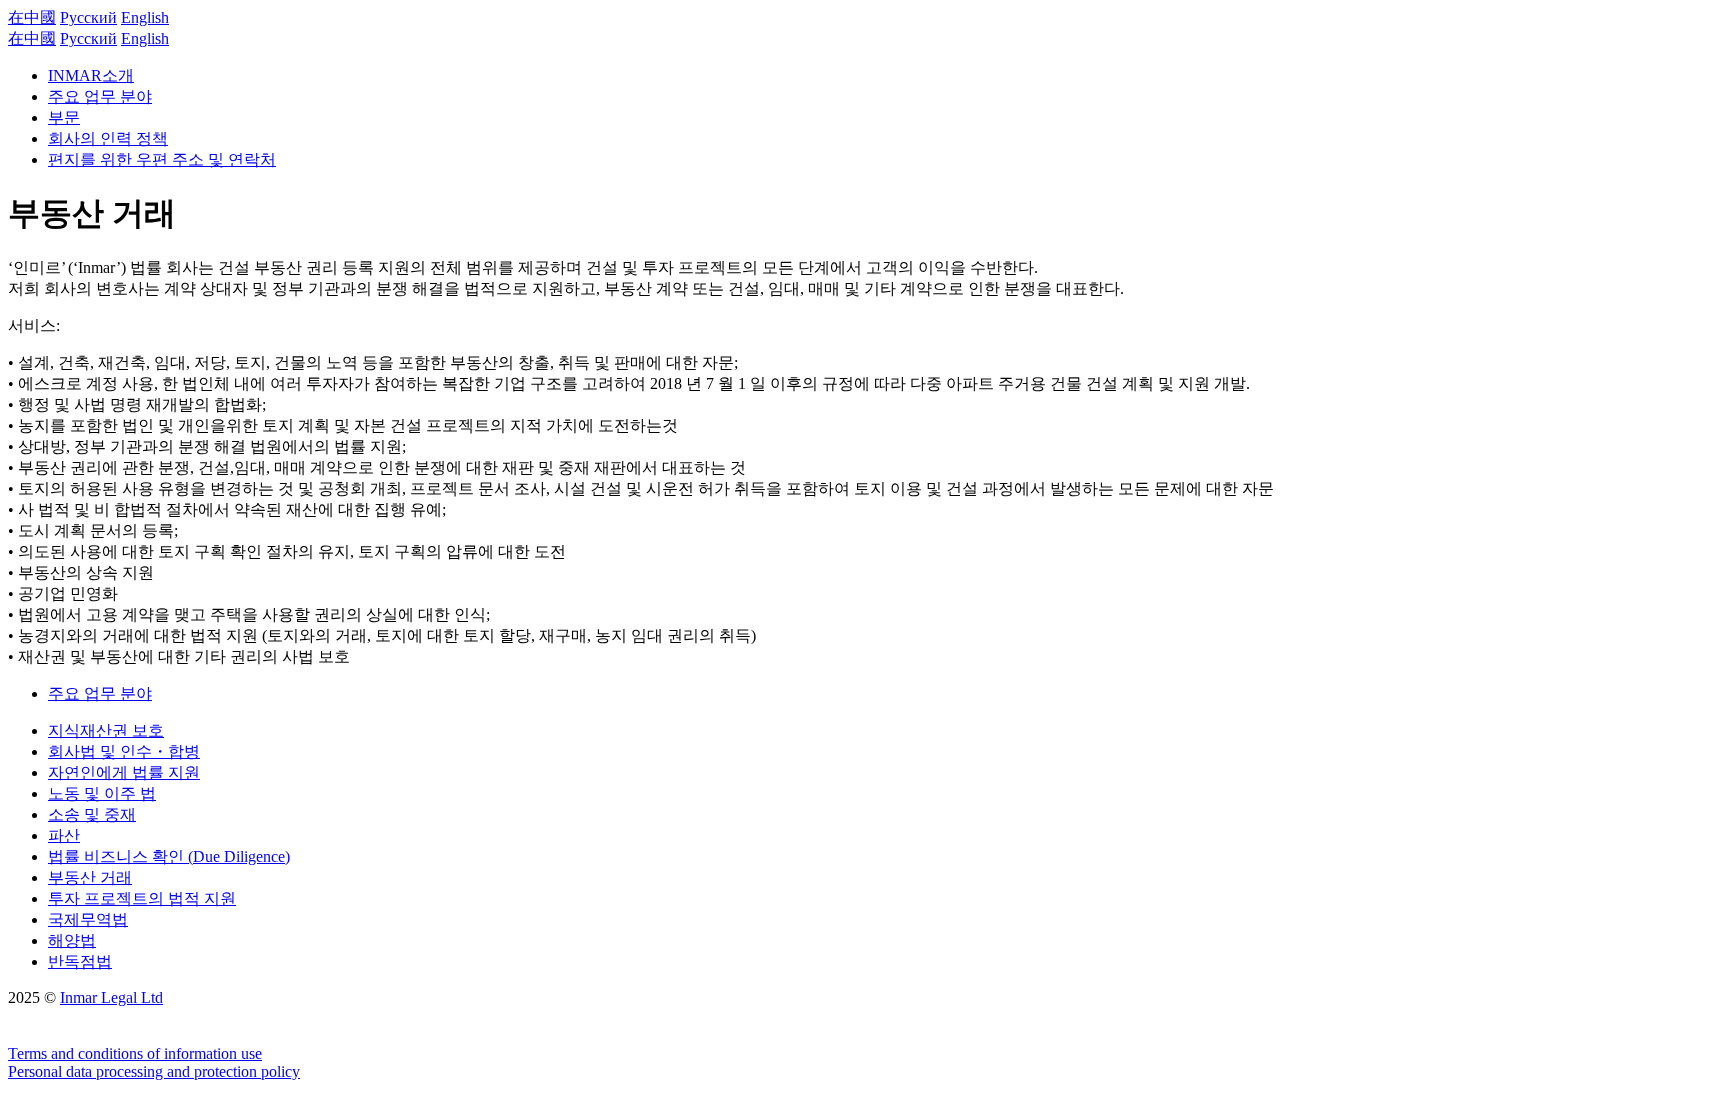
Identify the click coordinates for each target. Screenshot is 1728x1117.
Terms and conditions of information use (135, 1053)
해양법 (72, 940)
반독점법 (80, 961)
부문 (64, 117)
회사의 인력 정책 (108, 138)
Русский (88, 17)
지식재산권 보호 (106, 730)
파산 (64, 835)
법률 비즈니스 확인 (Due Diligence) (169, 856)
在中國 (32, 17)
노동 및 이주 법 (102, 793)
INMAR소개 (91, 75)
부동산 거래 (90, 877)
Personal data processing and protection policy (154, 1071)
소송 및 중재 (92, 814)
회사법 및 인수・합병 (124, 751)
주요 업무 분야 (100, 96)
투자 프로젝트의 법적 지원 (142, 898)
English (145, 17)
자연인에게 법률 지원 (124, 772)
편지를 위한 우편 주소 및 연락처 (162, 159)
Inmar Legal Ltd (111, 997)
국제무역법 (88, 919)
